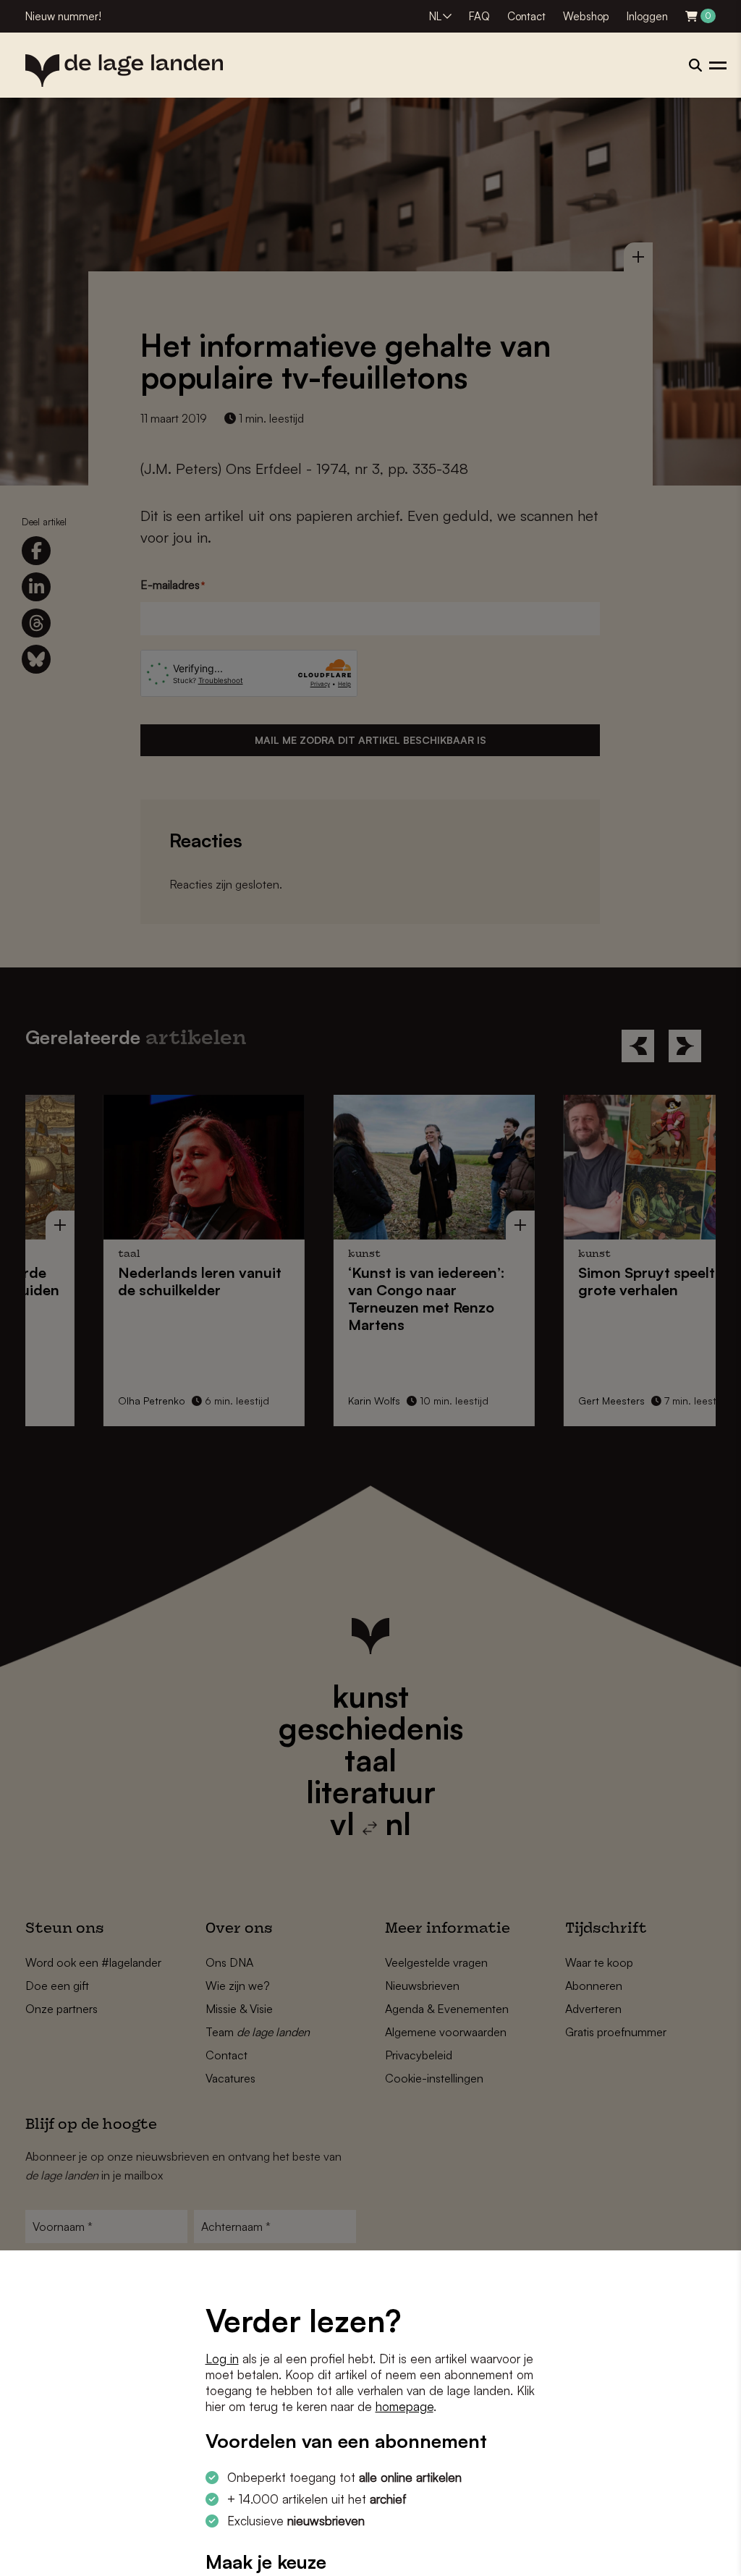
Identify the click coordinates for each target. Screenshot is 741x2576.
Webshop (586, 16)
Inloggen (647, 16)
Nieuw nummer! (63, 16)
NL (435, 16)
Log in (222, 2359)
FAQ (479, 16)
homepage (405, 2406)
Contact (526, 16)
